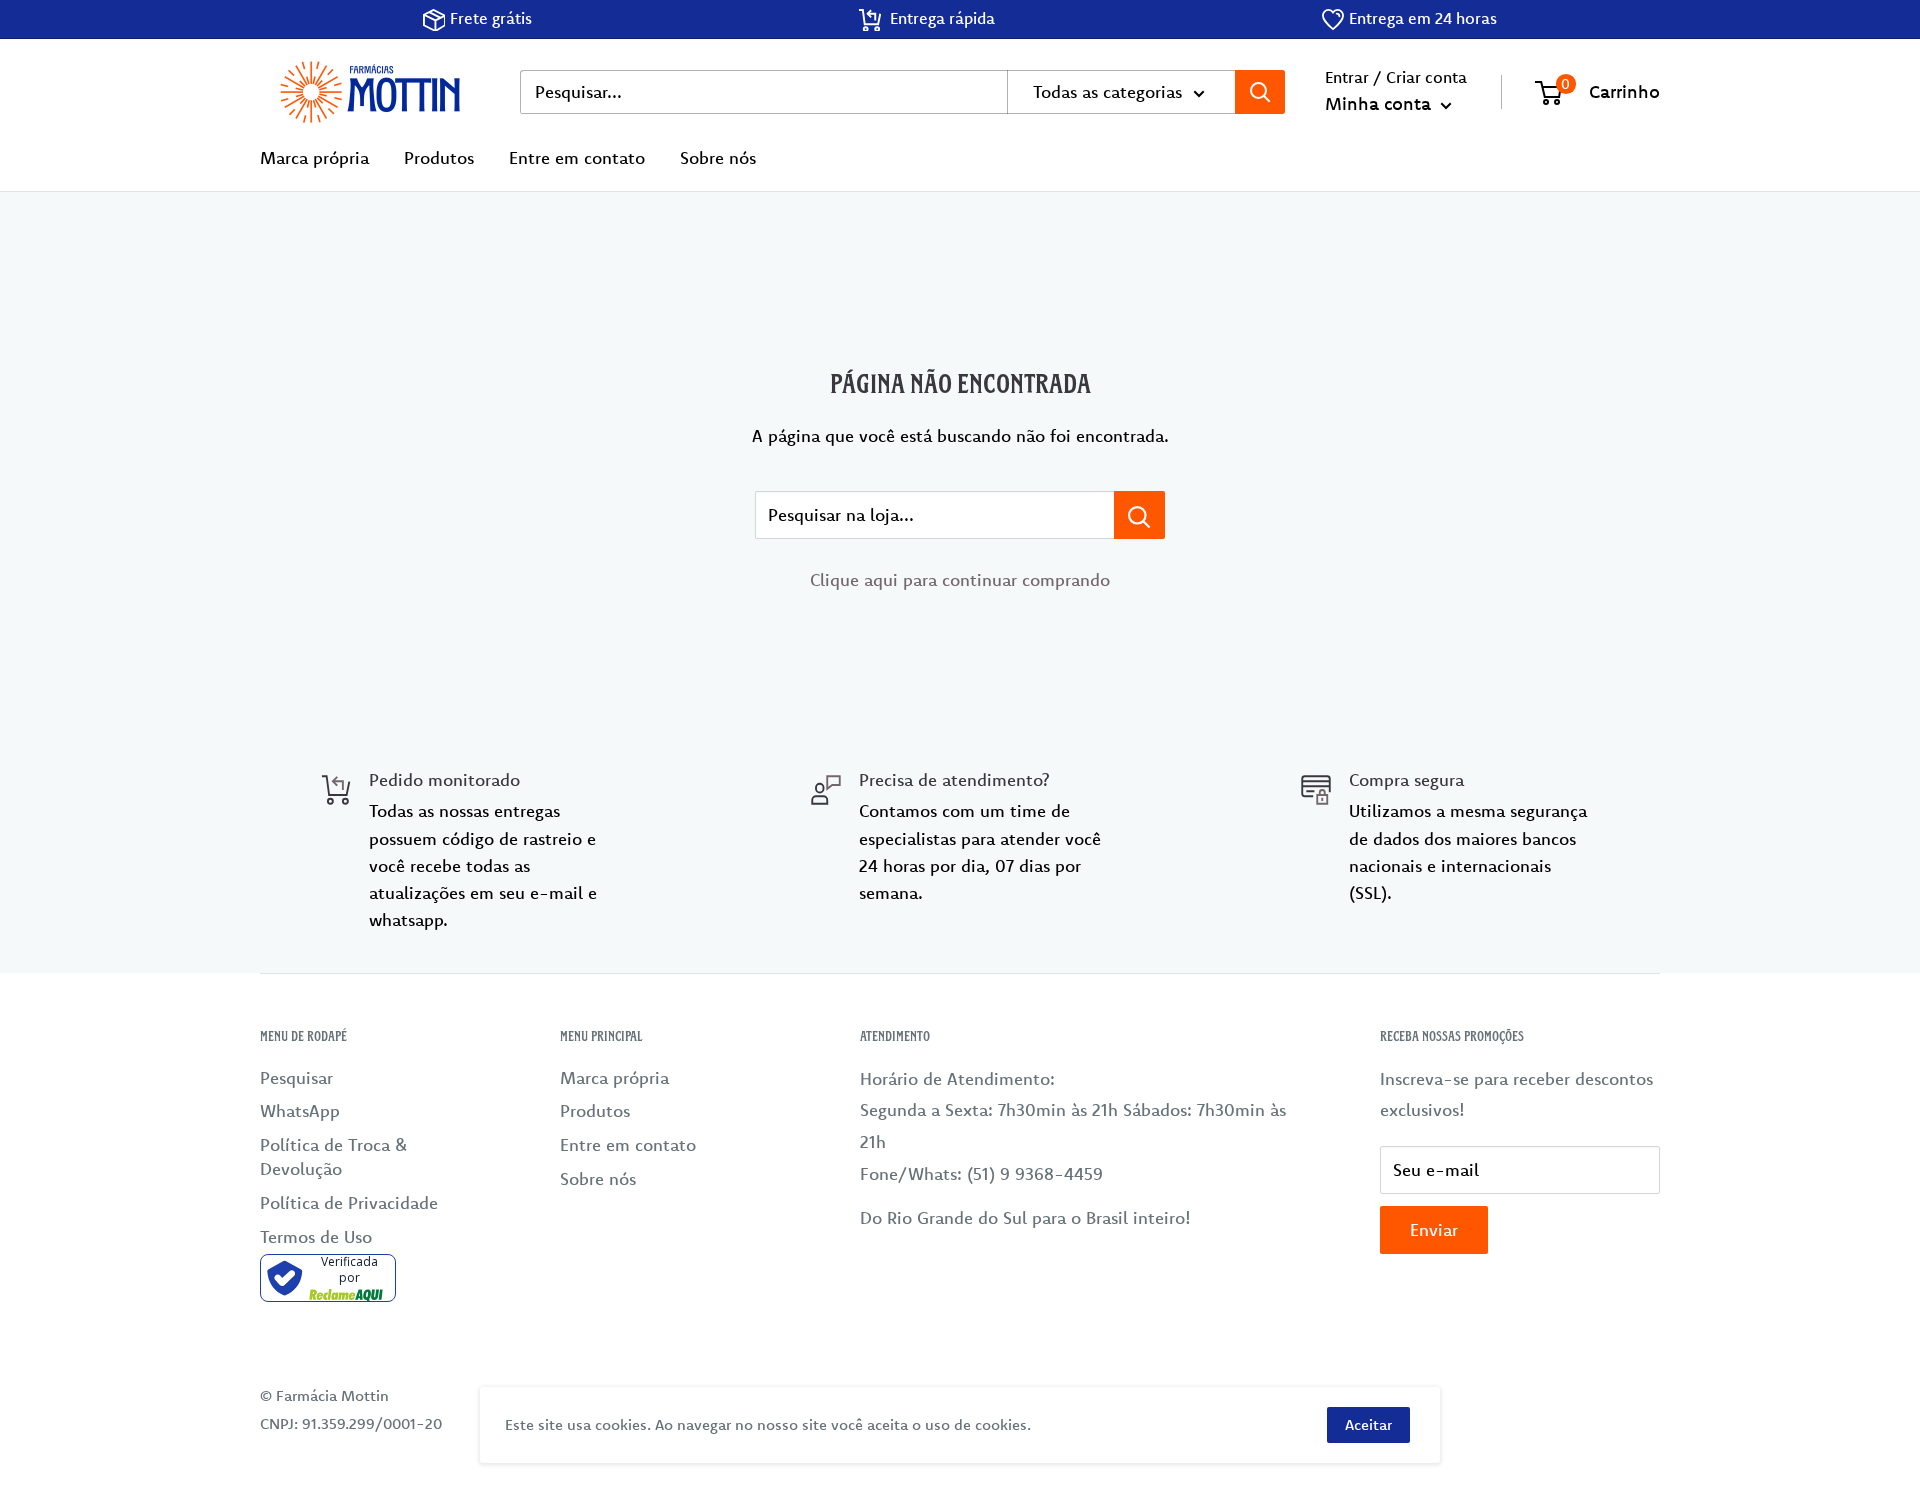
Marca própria (314, 157)
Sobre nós (718, 157)
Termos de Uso (316, 1236)
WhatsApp (300, 1110)
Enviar (1434, 1229)
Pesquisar (296, 1077)
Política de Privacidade (349, 1202)
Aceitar (1368, 1424)
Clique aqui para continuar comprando (960, 579)
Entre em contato (577, 157)
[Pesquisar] (1260, 92)
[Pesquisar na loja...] (1139, 515)
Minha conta (1380, 103)
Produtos (439, 157)
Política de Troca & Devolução (333, 1156)
